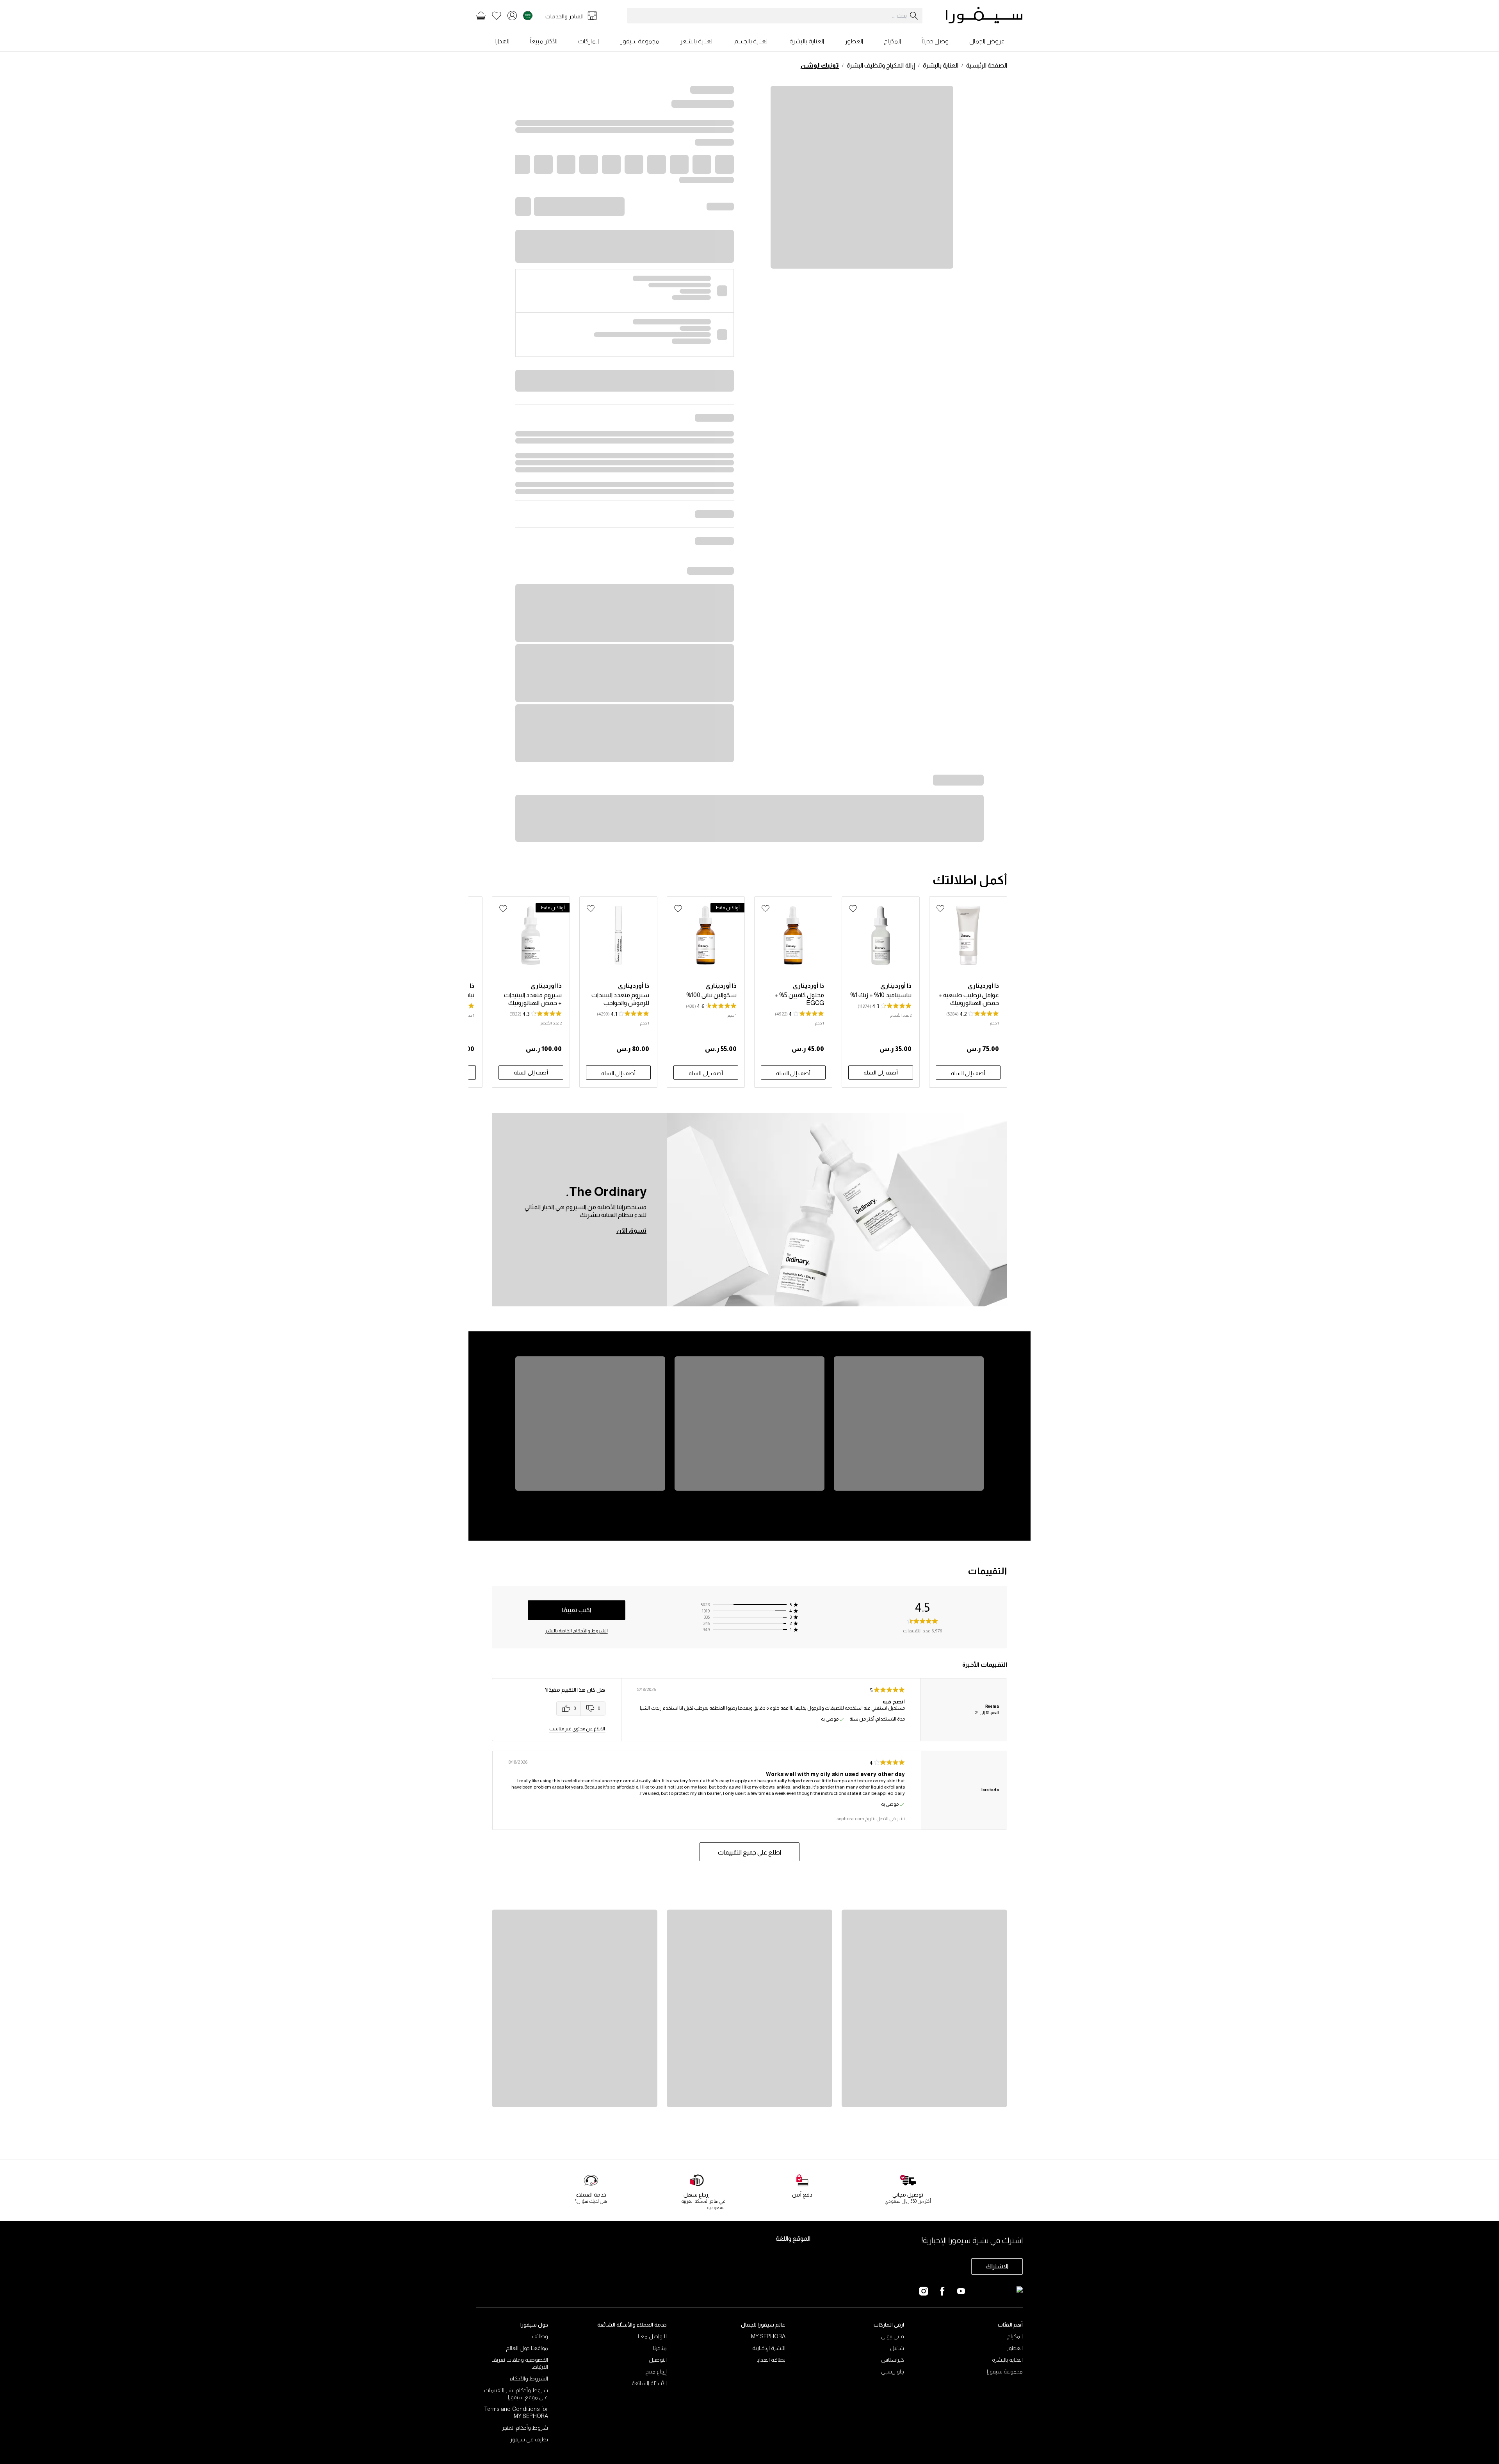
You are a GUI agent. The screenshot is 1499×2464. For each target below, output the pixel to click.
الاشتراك (997, 2266)
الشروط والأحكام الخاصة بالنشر (576, 1631)
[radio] (569, 1709)
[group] (581, 1709)
